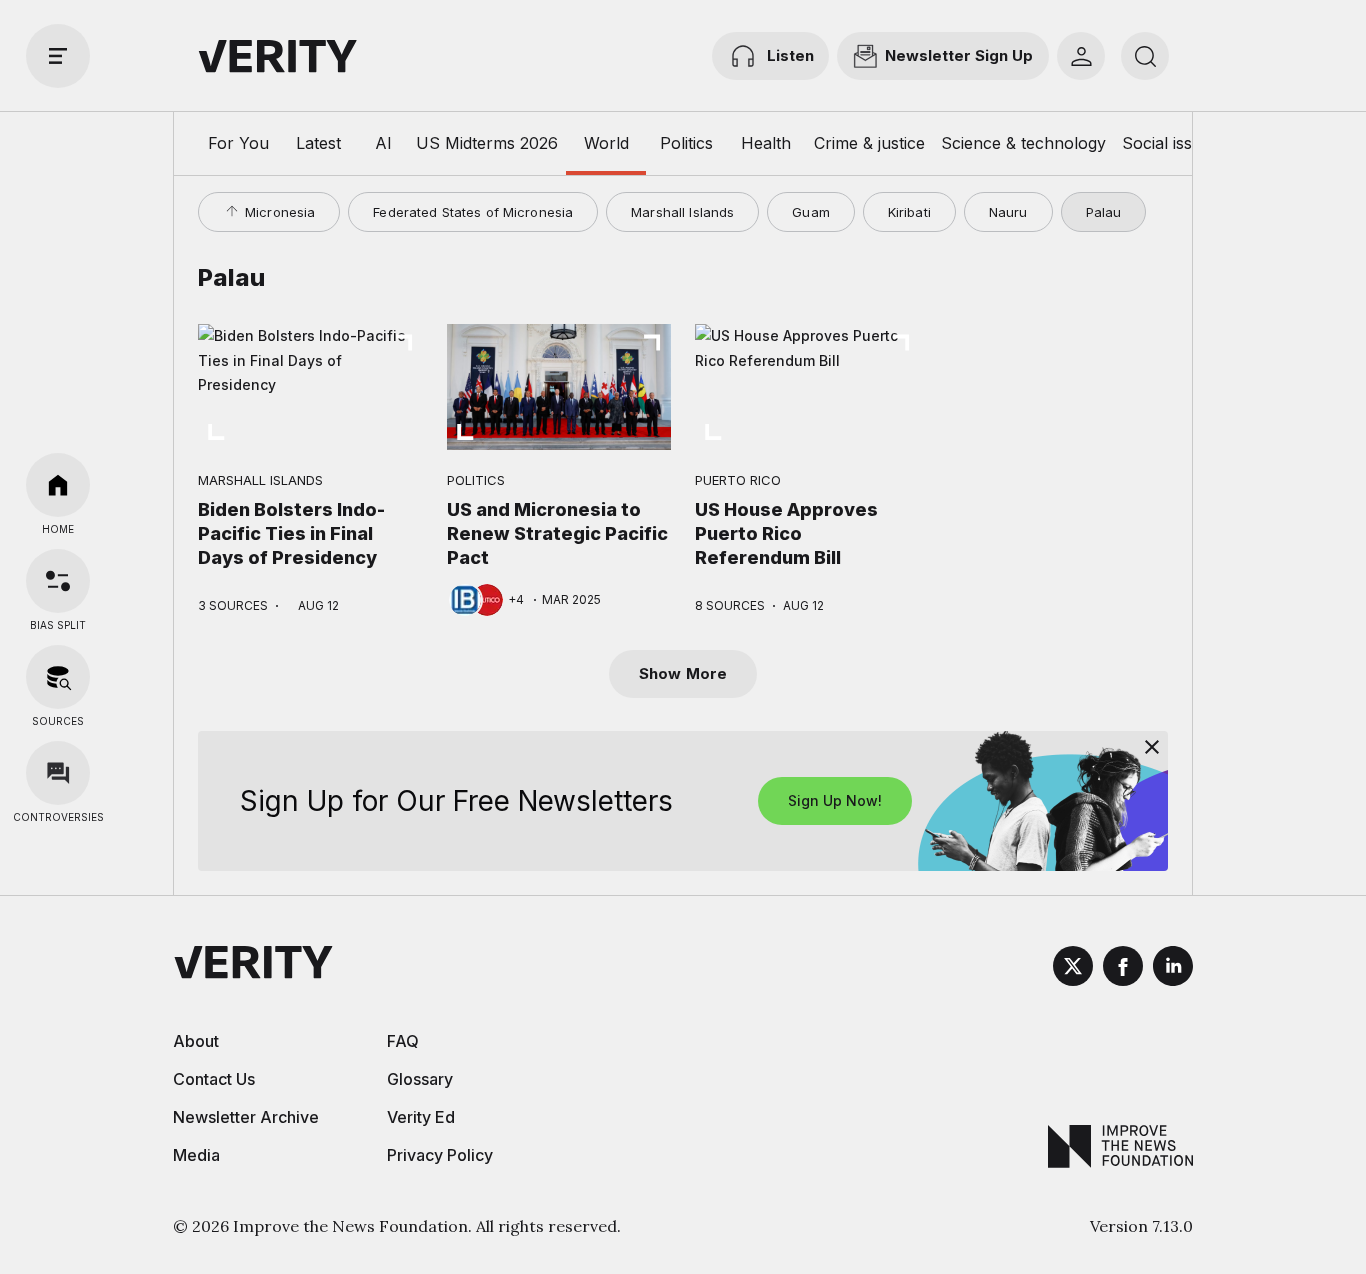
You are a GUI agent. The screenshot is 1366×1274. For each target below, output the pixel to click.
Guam (811, 212)
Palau (1104, 212)
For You (238, 143)
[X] (1073, 969)
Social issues (1170, 143)
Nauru (1008, 212)
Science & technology (1023, 143)
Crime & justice (869, 143)
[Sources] (58, 677)
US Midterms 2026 (487, 143)
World (606, 143)
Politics (686, 143)
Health (766, 143)
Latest (318, 143)
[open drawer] (58, 56)
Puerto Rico (738, 480)
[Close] (1152, 747)
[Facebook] (1123, 969)
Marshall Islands (682, 212)
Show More (683, 673)
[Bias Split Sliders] (58, 581)
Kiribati (909, 212)
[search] (1145, 56)
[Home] (58, 485)
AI (383, 143)
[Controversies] (58, 773)
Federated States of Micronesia (473, 212)
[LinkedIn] (1173, 969)
